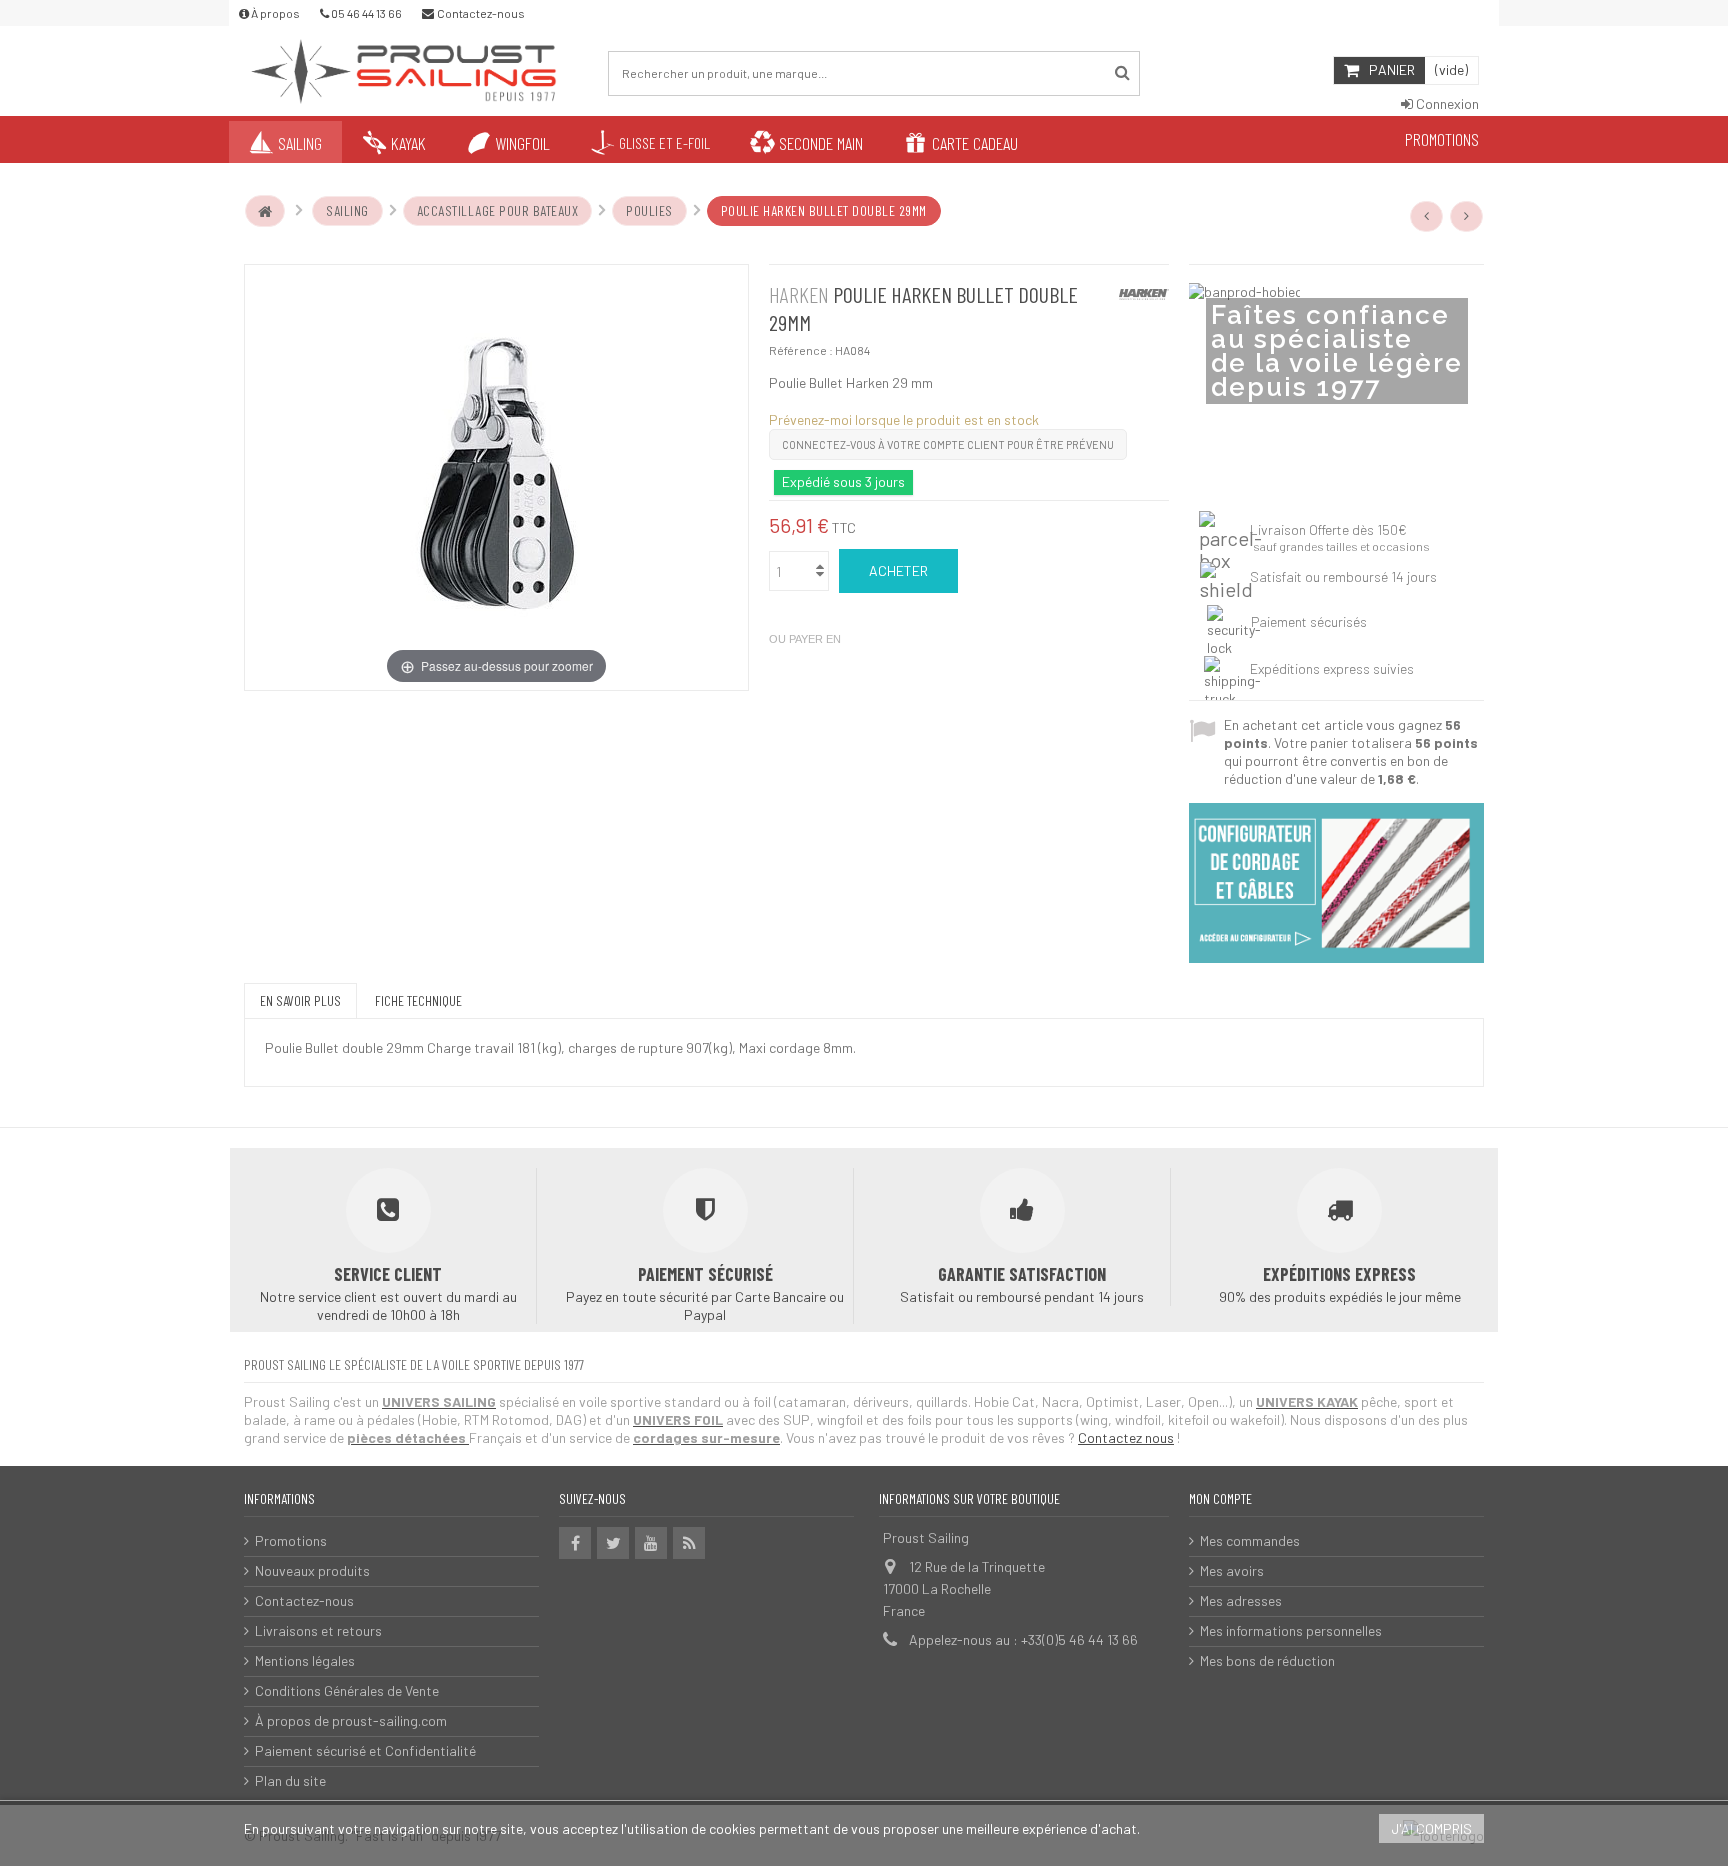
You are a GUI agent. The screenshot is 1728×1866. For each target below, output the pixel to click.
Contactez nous (1126, 1437)
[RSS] (689, 1543)
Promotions (291, 1540)
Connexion (1446, 103)
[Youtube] (651, 1543)
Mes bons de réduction (1267, 1660)
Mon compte (1220, 1498)
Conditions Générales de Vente (347, 1690)
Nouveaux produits (312, 1570)
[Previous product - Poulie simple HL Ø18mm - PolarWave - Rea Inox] (1427, 216)
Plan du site (290, 1780)
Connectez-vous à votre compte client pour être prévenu (948, 444)
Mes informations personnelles (1291, 1630)
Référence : (801, 350)
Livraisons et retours (318, 1630)
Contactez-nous (304, 1600)
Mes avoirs (1232, 1570)
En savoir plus (300, 1000)
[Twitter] (613, 1543)
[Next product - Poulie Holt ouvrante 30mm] (1467, 216)
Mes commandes (1250, 1540)
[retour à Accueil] (265, 211)
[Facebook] (575, 1543)
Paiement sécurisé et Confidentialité (365, 1750)
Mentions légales (305, 1660)
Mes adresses (1241, 1600)
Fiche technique (418, 1000)
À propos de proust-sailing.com (351, 1720)
